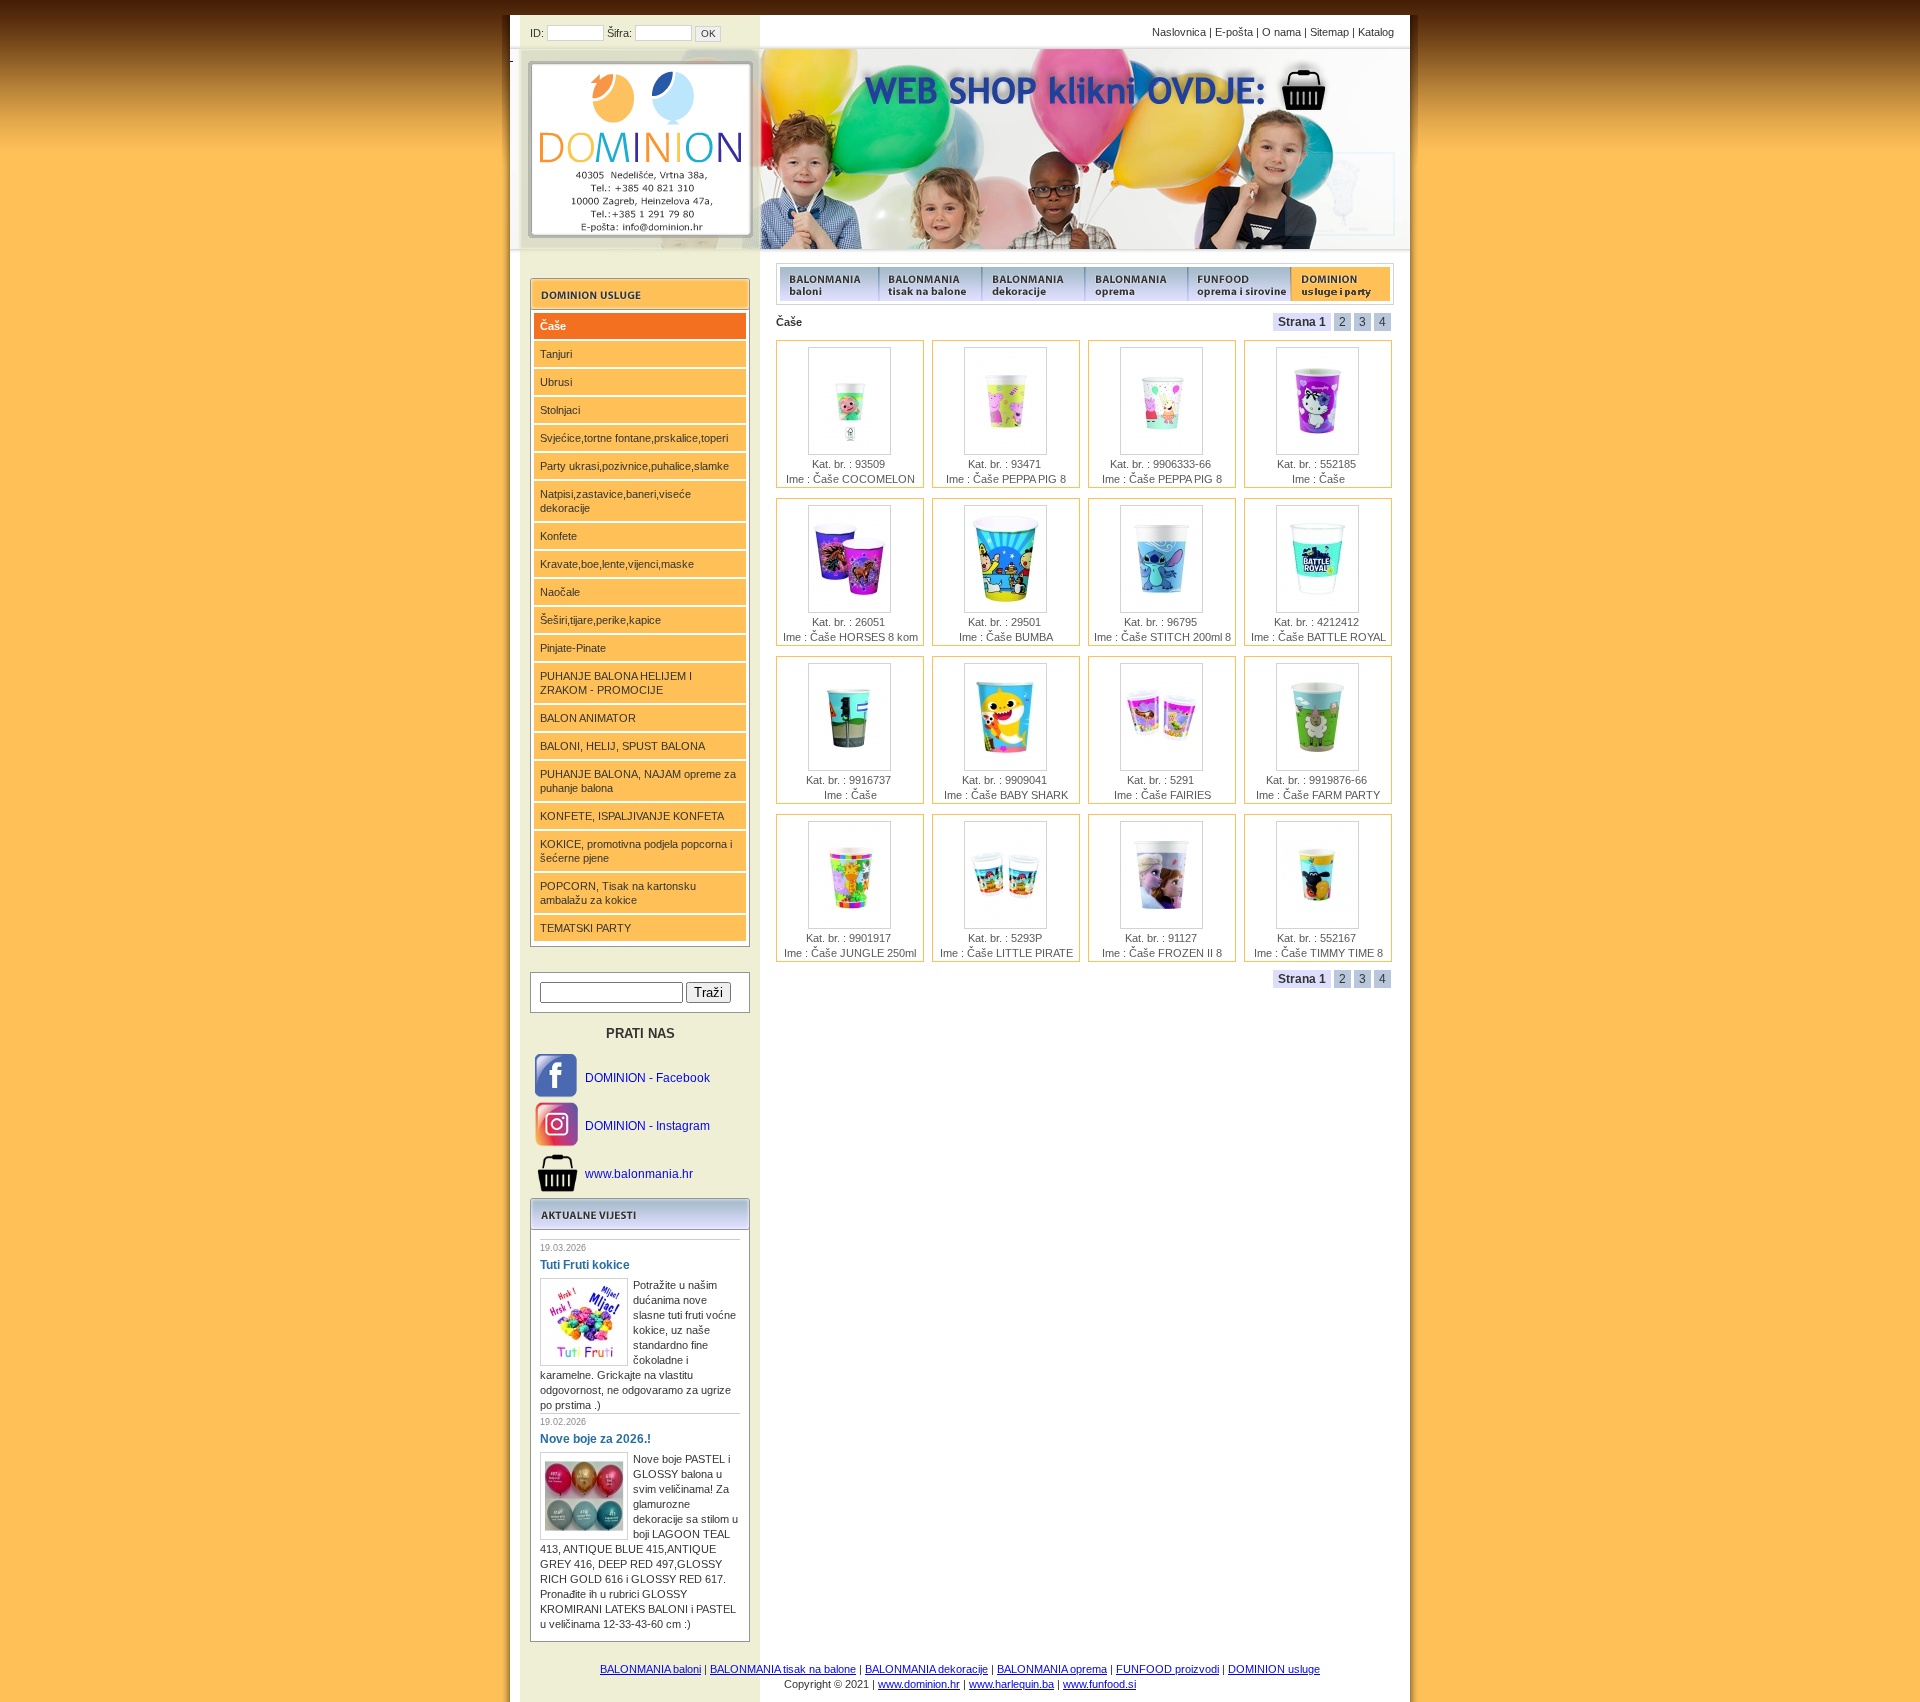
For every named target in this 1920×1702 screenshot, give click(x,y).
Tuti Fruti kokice (585, 1265)
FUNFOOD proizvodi (1167, 1669)
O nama (1281, 32)
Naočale (560, 592)
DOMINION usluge (1274, 1669)
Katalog (1376, 32)
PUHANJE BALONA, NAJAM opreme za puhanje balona (638, 781)
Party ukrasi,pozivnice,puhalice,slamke (634, 466)
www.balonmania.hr (639, 1174)
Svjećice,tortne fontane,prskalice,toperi (634, 438)
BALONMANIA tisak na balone (783, 1669)
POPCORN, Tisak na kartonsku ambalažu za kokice (618, 893)
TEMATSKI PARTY (585, 928)
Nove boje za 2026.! (595, 1439)
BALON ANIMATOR (588, 718)
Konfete (558, 536)
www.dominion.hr (919, 1684)
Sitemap (1329, 32)
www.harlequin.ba (1011, 1684)
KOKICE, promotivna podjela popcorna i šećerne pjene (636, 851)
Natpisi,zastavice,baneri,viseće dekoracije (615, 501)
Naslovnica (1179, 32)
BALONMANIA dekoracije (926, 1669)
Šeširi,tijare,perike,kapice (600, 620)
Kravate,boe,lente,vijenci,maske (617, 564)
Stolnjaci (560, 410)
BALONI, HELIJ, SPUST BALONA (622, 746)
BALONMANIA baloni (650, 1669)
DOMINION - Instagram (647, 1126)
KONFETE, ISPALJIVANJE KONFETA (632, 816)
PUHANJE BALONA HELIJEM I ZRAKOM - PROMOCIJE (616, 683)
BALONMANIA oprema (1052, 1669)
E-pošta (1234, 32)
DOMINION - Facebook (647, 1078)
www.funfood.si (1099, 1684)
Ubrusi (556, 382)
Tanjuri (556, 354)
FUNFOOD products (827, 284)
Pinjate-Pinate (573, 648)
